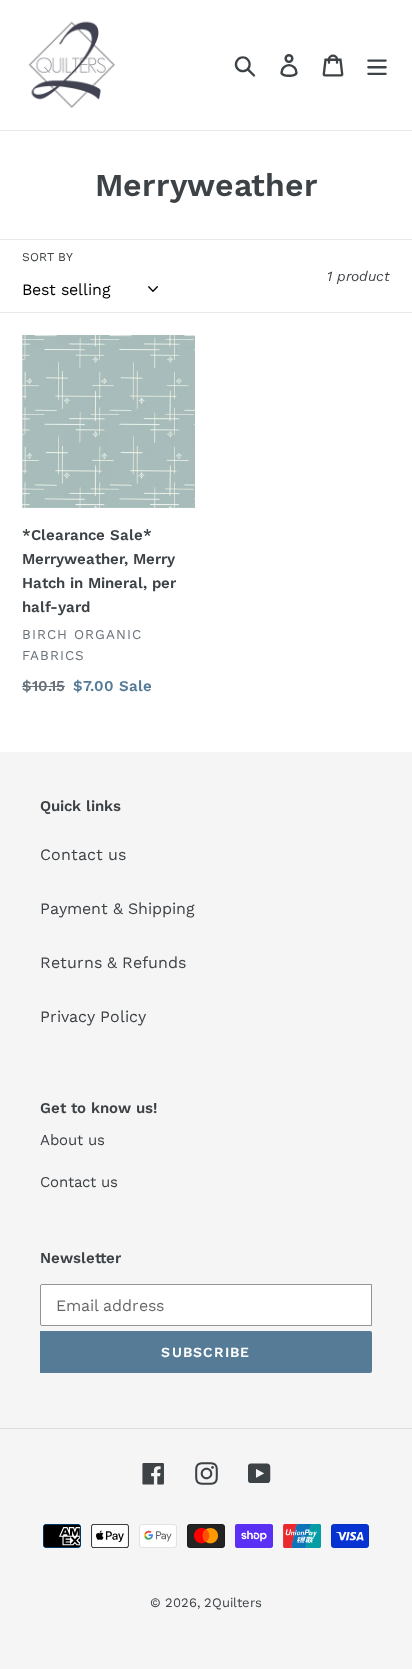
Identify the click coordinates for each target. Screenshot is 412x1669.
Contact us (83, 854)
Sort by (47, 257)
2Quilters (233, 1602)
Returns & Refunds (113, 962)
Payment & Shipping (117, 908)
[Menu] (377, 65)
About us (72, 1140)
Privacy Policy (93, 1016)
